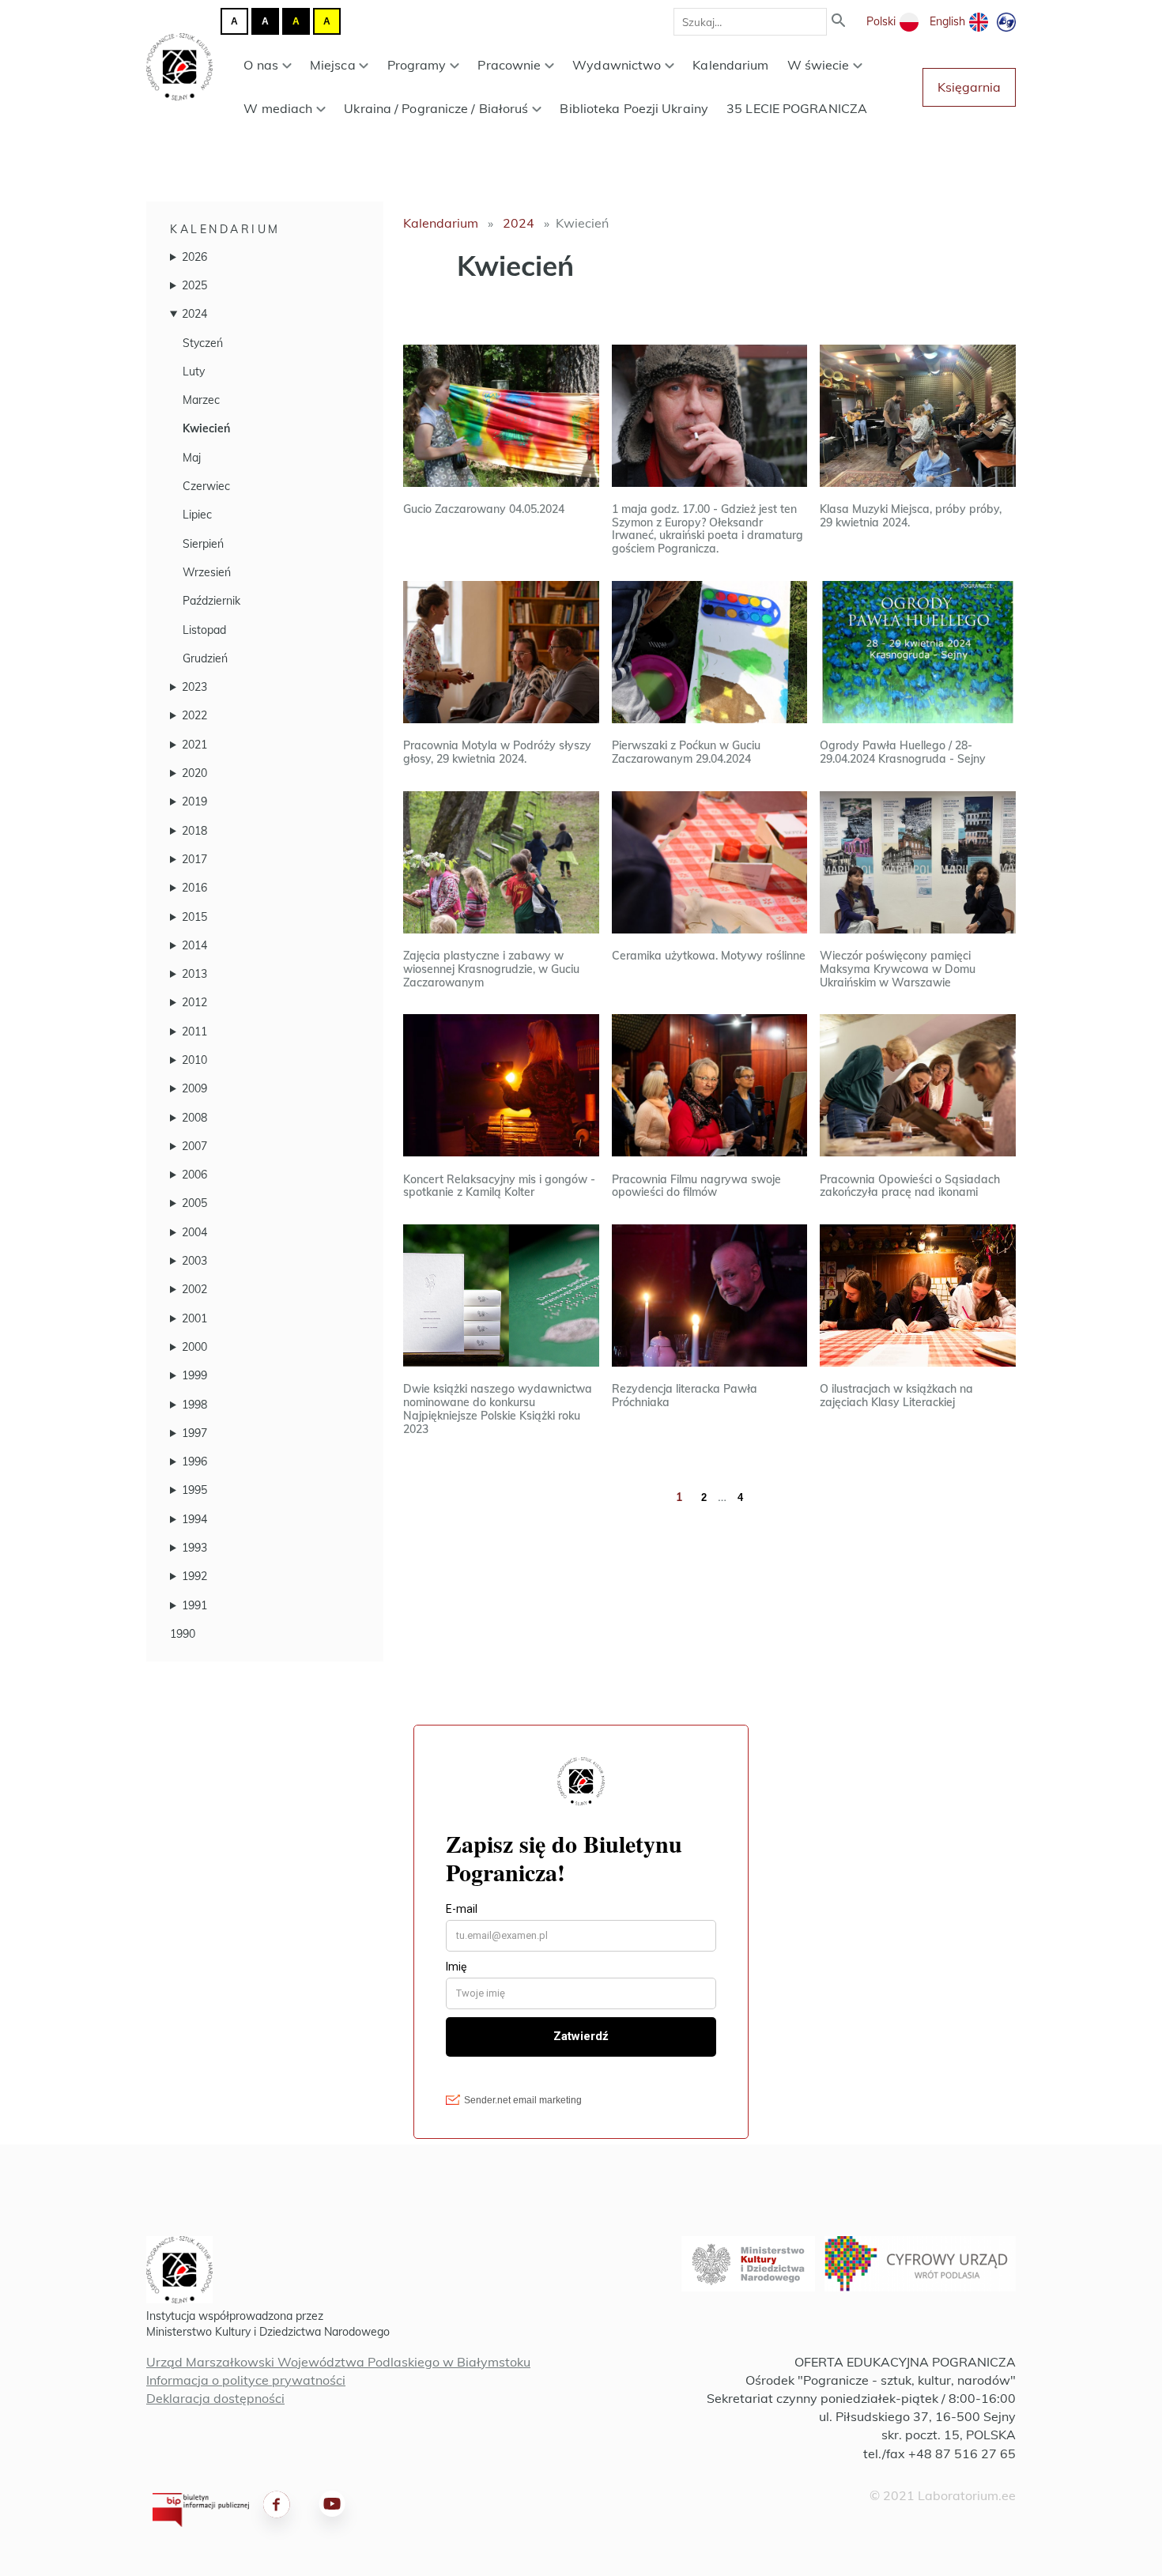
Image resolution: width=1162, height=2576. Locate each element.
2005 (194, 1203)
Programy (417, 65)
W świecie (819, 65)
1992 (194, 1576)
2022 (194, 715)
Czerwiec (206, 486)
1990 (183, 1634)
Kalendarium (730, 65)
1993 (194, 1548)
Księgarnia (969, 87)
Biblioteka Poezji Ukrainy (634, 108)
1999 (194, 1375)
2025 (194, 285)
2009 (194, 1088)
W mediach (278, 108)
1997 (194, 1433)
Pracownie (509, 65)
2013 (194, 974)
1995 (194, 1490)
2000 (194, 1347)
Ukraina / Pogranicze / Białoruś (436, 108)
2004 (194, 1232)
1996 (194, 1461)
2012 (194, 1002)
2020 (194, 773)
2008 (194, 1118)
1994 (194, 1519)
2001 (194, 1318)
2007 (194, 1146)
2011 (194, 1032)
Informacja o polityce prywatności (246, 2380)
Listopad (204, 630)
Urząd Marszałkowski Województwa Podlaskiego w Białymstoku (338, 2362)
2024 (194, 314)
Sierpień (203, 544)
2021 (194, 745)
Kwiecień (206, 428)
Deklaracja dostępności (215, 2398)
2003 (194, 1261)
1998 (194, 1405)
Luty (194, 372)
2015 (194, 917)
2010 (194, 1060)
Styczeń (203, 343)
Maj (192, 458)
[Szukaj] (839, 22)
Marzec (201, 400)
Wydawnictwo (617, 65)
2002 (194, 1289)
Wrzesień (207, 572)
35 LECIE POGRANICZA (797, 108)
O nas (261, 65)
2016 (194, 888)
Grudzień (205, 658)
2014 (194, 945)
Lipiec (197, 515)
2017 (194, 859)
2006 (194, 1175)
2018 (194, 831)
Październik (211, 601)
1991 (194, 1605)
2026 (194, 257)
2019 (194, 801)
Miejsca (333, 65)
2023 (194, 687)
